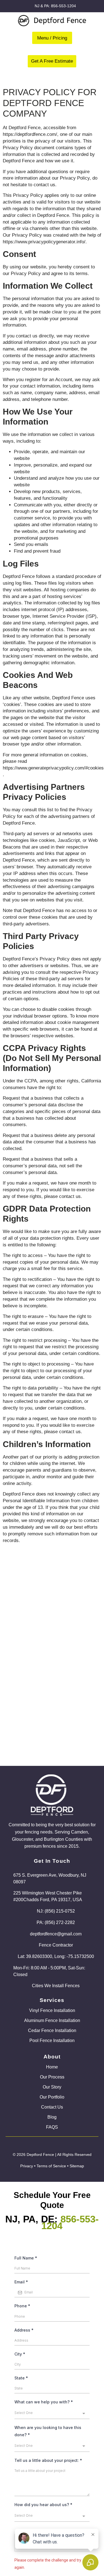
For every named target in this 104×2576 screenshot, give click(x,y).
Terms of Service (51, 2166)
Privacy (27, 2166)
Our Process (52, 2077)
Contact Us (52, 2107)
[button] (52, 38)
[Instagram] (66, 2145)
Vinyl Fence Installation (52, 2010)
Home (52, 2067)
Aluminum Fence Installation (52, 2020)
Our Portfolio (52, 2097)
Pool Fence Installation (52, 2041)
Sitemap (77, 2166)
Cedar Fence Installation (52, 2030)
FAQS (52, 2127)
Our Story (52, 2087)
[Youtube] (38, 2145)
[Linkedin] (80, 2145)
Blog (52, 2117)
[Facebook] (24, 2145)
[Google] (52, 2145)
